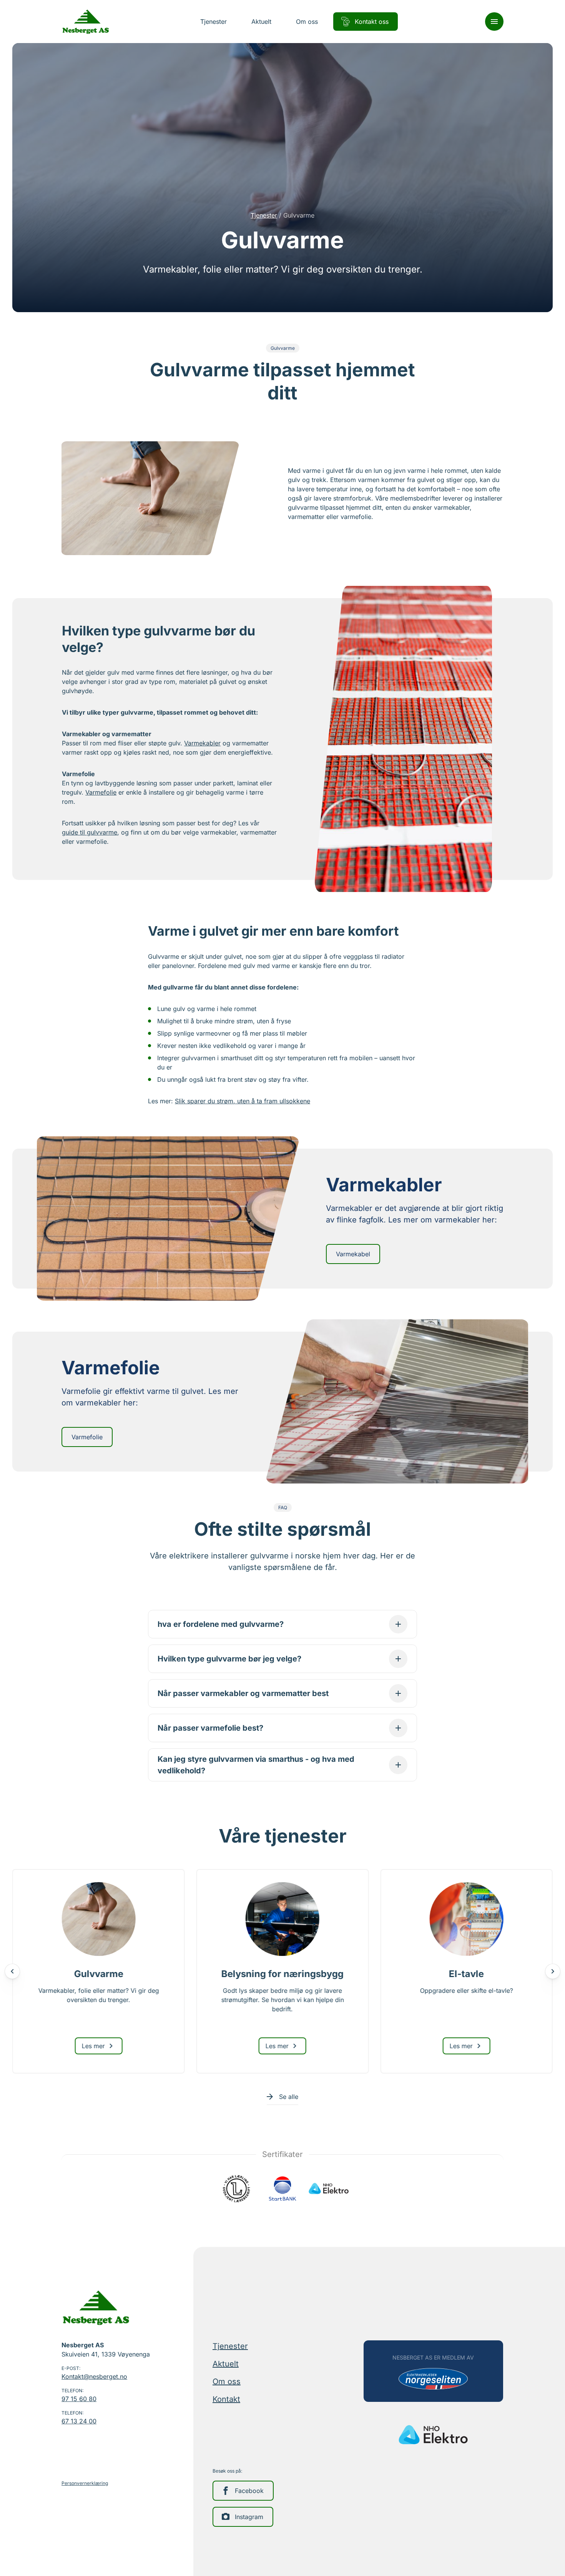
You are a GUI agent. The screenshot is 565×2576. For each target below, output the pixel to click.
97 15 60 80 (79, 2399)
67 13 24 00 (79, 2421)
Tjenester (264, 215)
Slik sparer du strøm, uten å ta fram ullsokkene (243, 1101)
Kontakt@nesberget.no (94, 2376)
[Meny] (494, 22)
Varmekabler (202, 743)
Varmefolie (101, 792)
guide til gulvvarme (90, 832)
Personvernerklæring (85, 2483)
